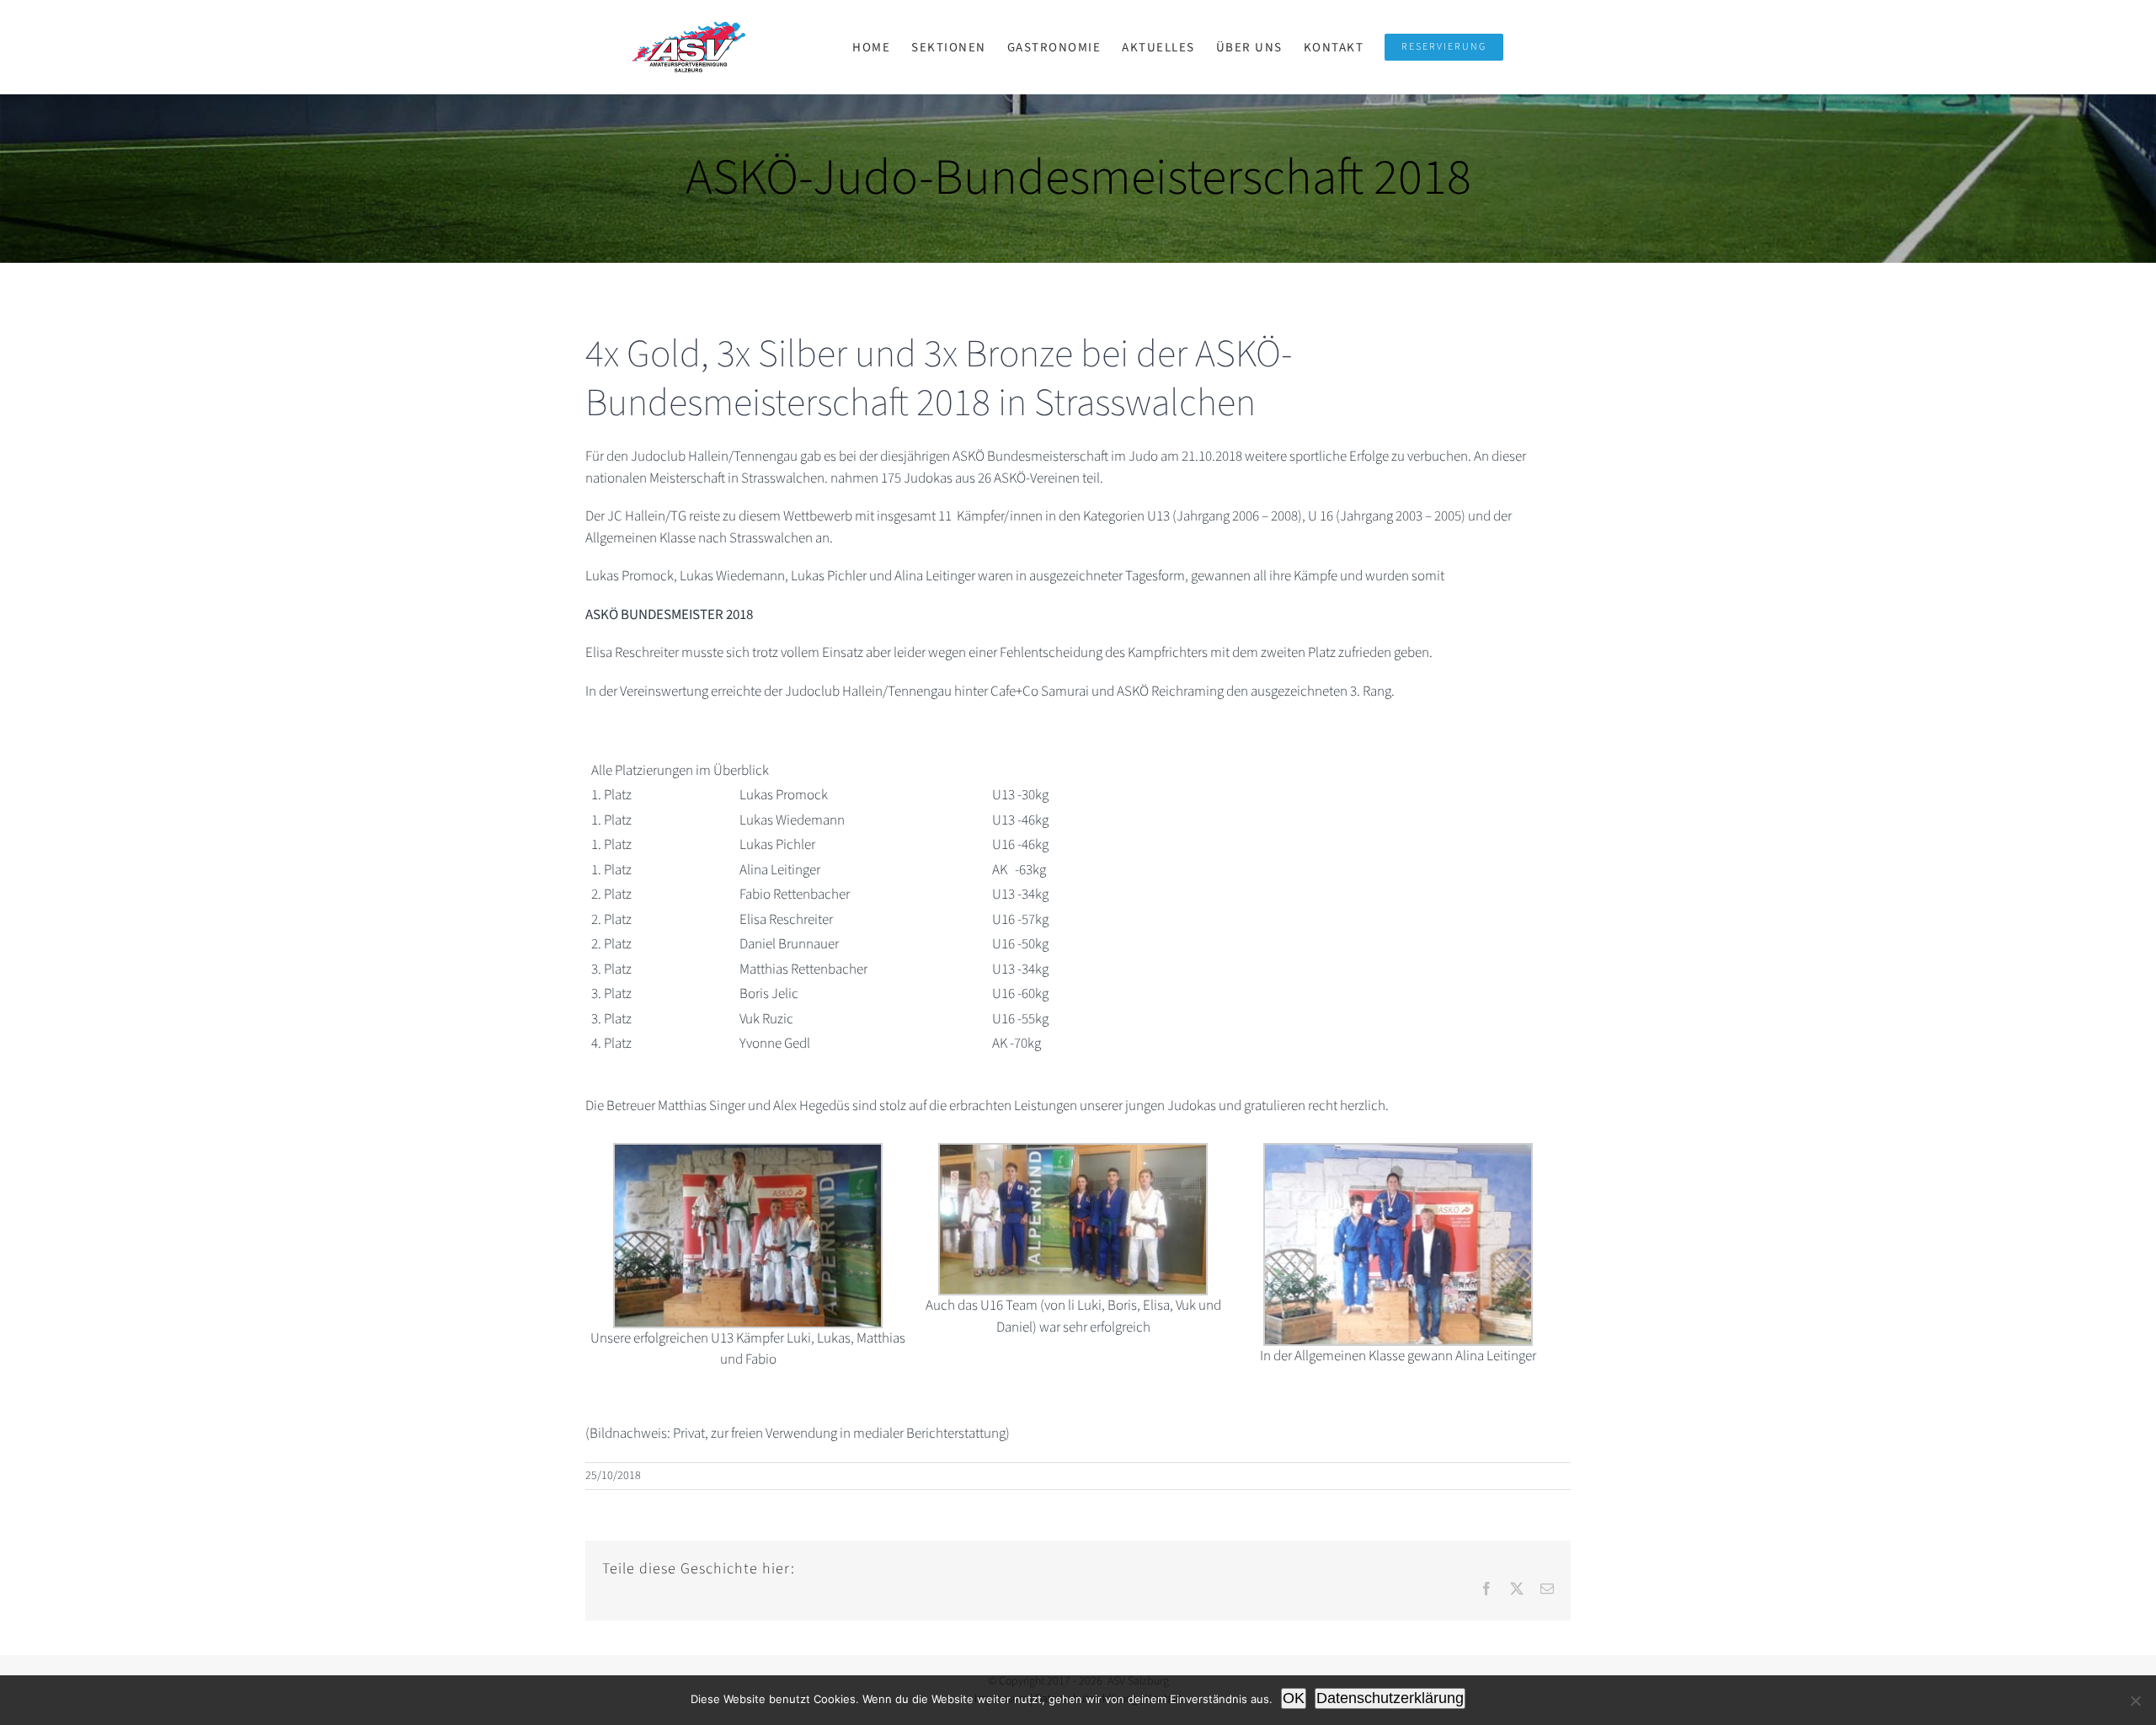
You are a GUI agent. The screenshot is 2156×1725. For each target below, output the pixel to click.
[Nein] (2135, 1701)
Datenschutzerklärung (1390, 1698)
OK (1294, 1698)
